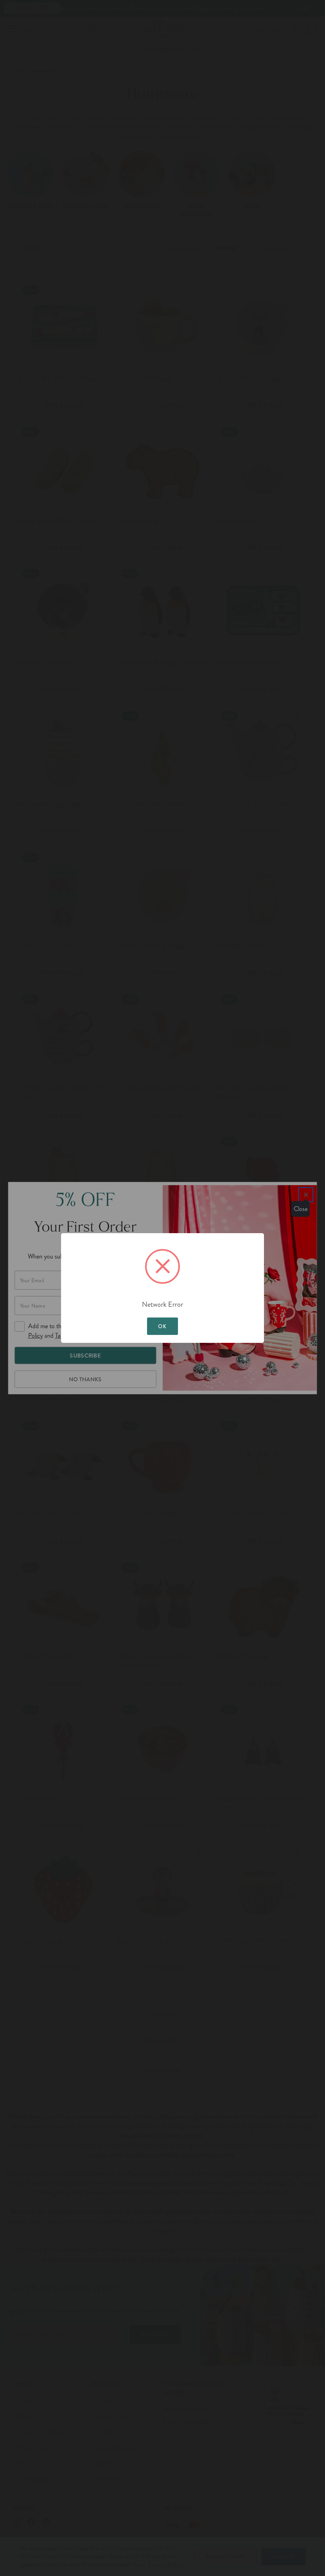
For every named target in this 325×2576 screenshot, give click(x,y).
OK (162, 1326)
